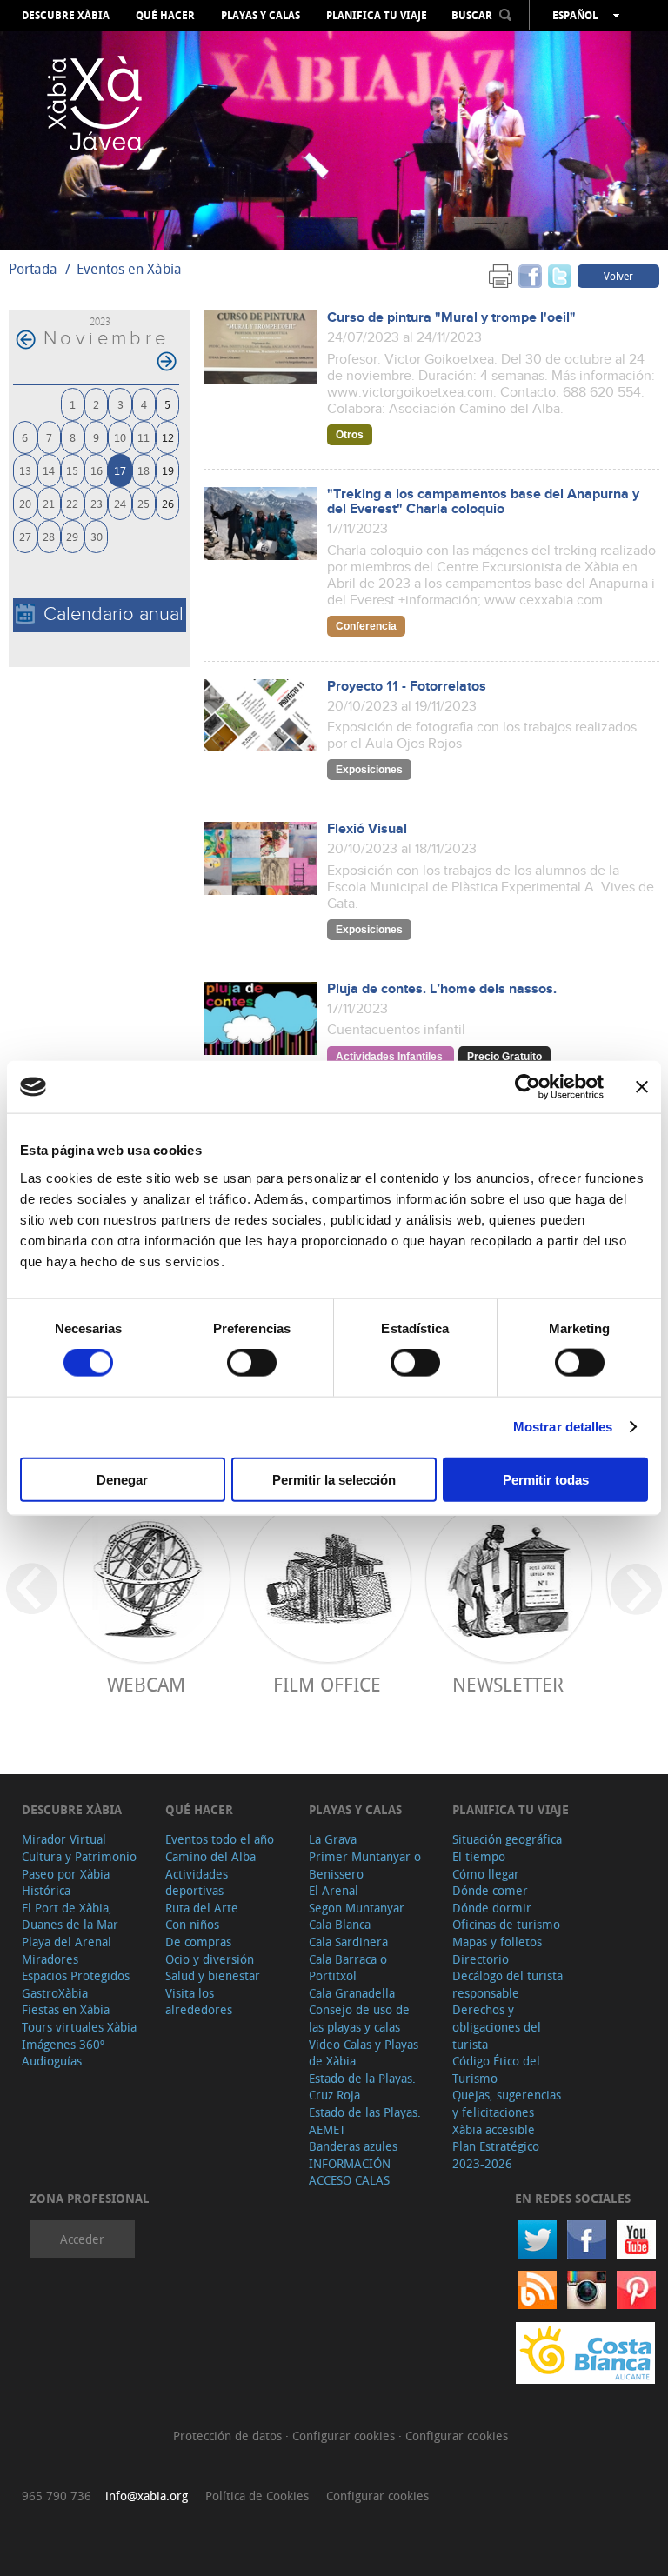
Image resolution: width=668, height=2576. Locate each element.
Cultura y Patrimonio (79, 1856)
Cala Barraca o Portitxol (348, 1968)
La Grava (333, 1839)
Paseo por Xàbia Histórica (66, 1882)
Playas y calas (261, 16)
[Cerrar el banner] (642, 1087)
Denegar (122, 1479)
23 (97, 503)
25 (144, 503)
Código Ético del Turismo (496, 2069)
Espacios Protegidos (76, 1975)
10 (120, 437)
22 (72, 503)
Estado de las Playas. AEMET (365, 2121)
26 (168, 503)
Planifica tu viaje (377, 16)
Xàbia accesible (494, 2129)
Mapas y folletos (497, 1942)
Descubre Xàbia (66, 16)
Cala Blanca (340, 1924)
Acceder (82, 2239)
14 (49, 470)
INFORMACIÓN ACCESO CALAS (350, 2172)
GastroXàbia (55, 1993)
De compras (198, 1942)
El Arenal (334, 1890)
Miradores (50, 1959)
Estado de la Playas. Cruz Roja (362, 2087)
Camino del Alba (210, 1856)
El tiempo (479, 1856)
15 (72, 470)
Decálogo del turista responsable (508, 1984)
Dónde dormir (492, 1908)
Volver (618, 276)
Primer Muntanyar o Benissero (365, 1865)
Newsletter (508, 1684)
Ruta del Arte (202, 1908)
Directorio (481, 1959)
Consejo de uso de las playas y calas (359, 2018)
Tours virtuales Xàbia (79, 2027)
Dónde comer (490, 1890)
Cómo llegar (486, 1874)
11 (144, 437)
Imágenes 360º (63, 2044)
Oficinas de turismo (506, 1924)
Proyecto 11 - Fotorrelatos (407, 687)
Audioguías (52, 2061)
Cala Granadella (352, 1993)
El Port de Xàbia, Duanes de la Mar (70, 1916)
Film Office (327, 1684)
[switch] (252, 1363)
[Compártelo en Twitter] (560, 275)
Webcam (146, 1684)
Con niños (192, 1924)
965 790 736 (57, 2496)
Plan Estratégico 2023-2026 (496, 2155)
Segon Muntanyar (357, 1908)
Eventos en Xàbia (129, 269)
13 (25, 470)
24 (120, 503)
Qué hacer (165, 16)
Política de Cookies (257, 2496)
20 (25, 503)
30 (97, 536)
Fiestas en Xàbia (66, 2009)
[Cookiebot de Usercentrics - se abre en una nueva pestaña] (528, 1087)
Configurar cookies (345, 2436)
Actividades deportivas (197, 1882)
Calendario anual (114, 614)
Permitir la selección (334, 1479)
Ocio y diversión (210, 1959)
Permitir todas (546, 1479)
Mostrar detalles (563, 1427)
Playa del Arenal (67, 1942)
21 (49, 503)
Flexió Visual (367, 829)
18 (144, 470)
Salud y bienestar (213, 1975)
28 (49, 536)
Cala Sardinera (348, 1942)
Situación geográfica (507, 1839)
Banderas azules (353, 2146)
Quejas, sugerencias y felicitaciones (507, 2103)
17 (120, 470)
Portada (33, 269)
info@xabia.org (147, 2496)
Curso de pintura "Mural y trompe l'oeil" (451, 318)
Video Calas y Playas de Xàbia (364, 2053)
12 (168, 437)
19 (168, 470)
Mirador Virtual (64, 1839)
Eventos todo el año (220, 1839)
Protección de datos (229, 2436)
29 (72, 536)
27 (25, 536)
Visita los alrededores (199, 2002)
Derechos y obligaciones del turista (497, 2026)
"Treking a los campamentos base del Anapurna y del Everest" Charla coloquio (483, 502)
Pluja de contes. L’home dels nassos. (442, 989)
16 (97, 470)
